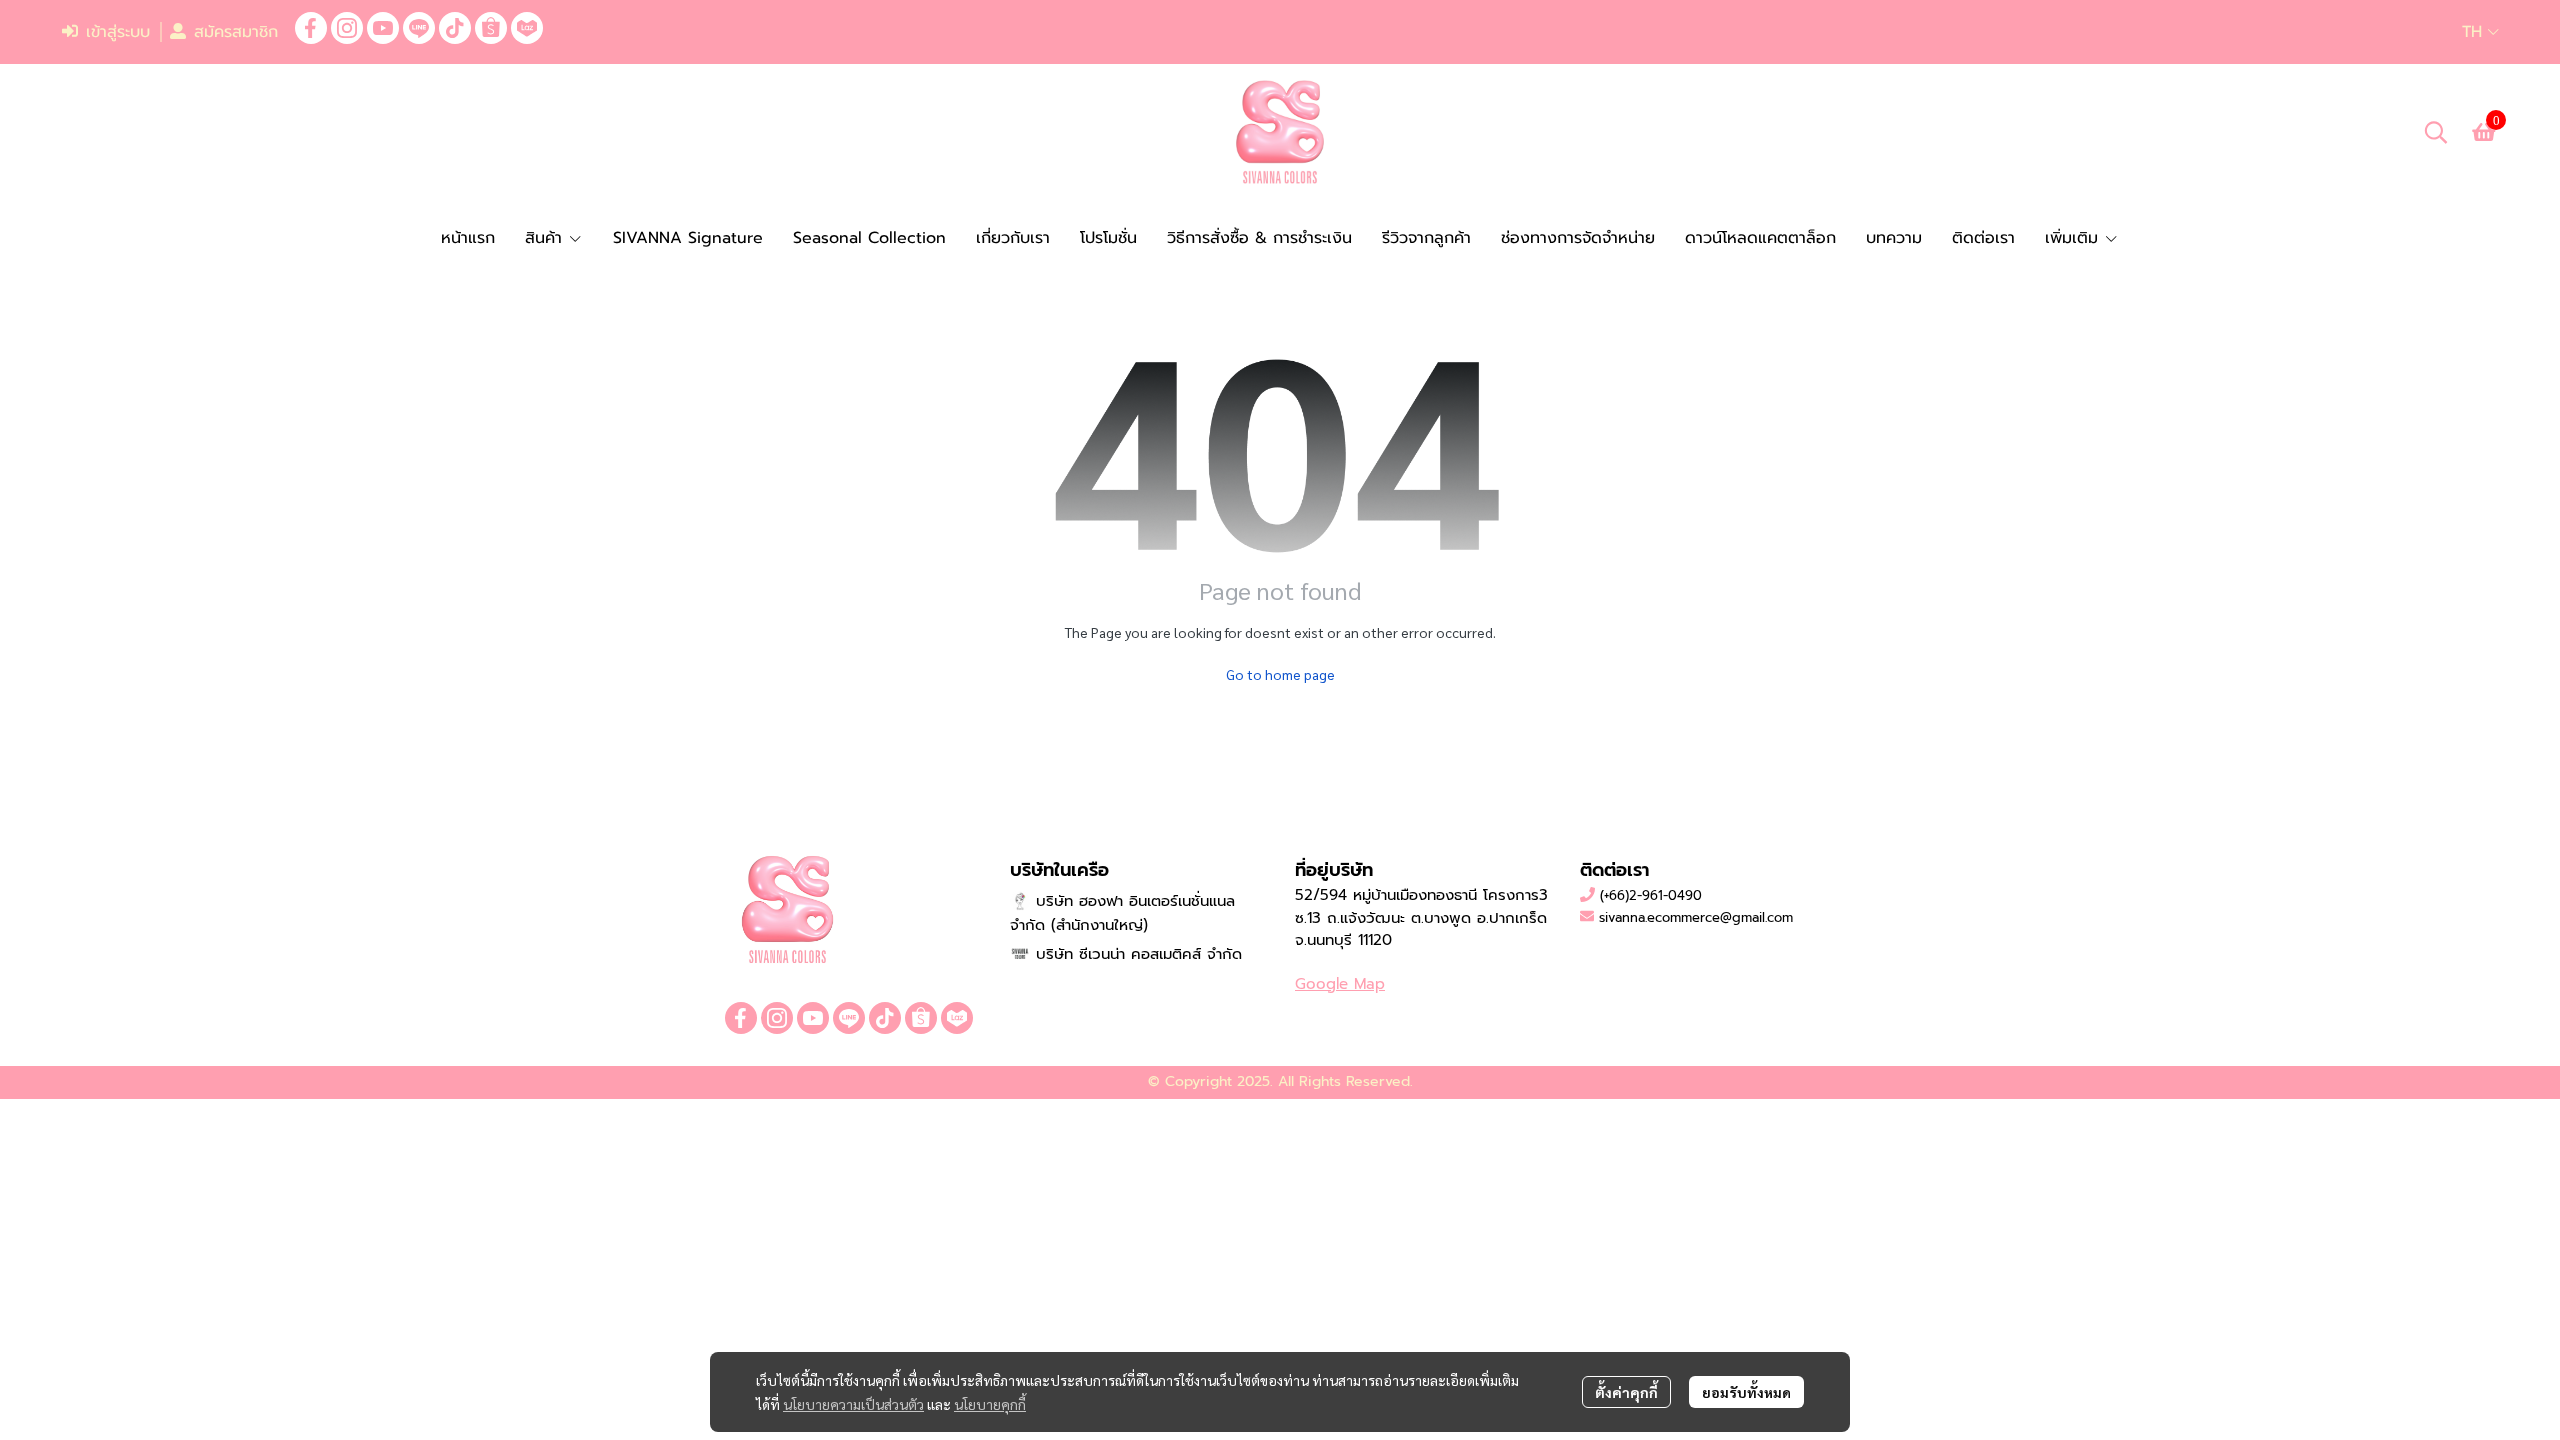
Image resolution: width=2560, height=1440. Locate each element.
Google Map (1340, 984)
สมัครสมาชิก (236, 32)
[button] (2480, 32)
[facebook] (311, 28)
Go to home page (1280, 674)
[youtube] (383, 28)
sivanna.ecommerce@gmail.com (1696, 917)
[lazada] (527, 28)
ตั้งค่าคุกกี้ (1626, 1392)
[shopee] (491, 28)
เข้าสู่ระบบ (118, 32)
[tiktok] (455, 28)
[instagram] (347, 28)
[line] (419, 28)
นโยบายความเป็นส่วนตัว (853, 1404)
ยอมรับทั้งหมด (1746, 1392)
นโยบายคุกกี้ (990, 1404)
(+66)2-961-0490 (1651, 895)
